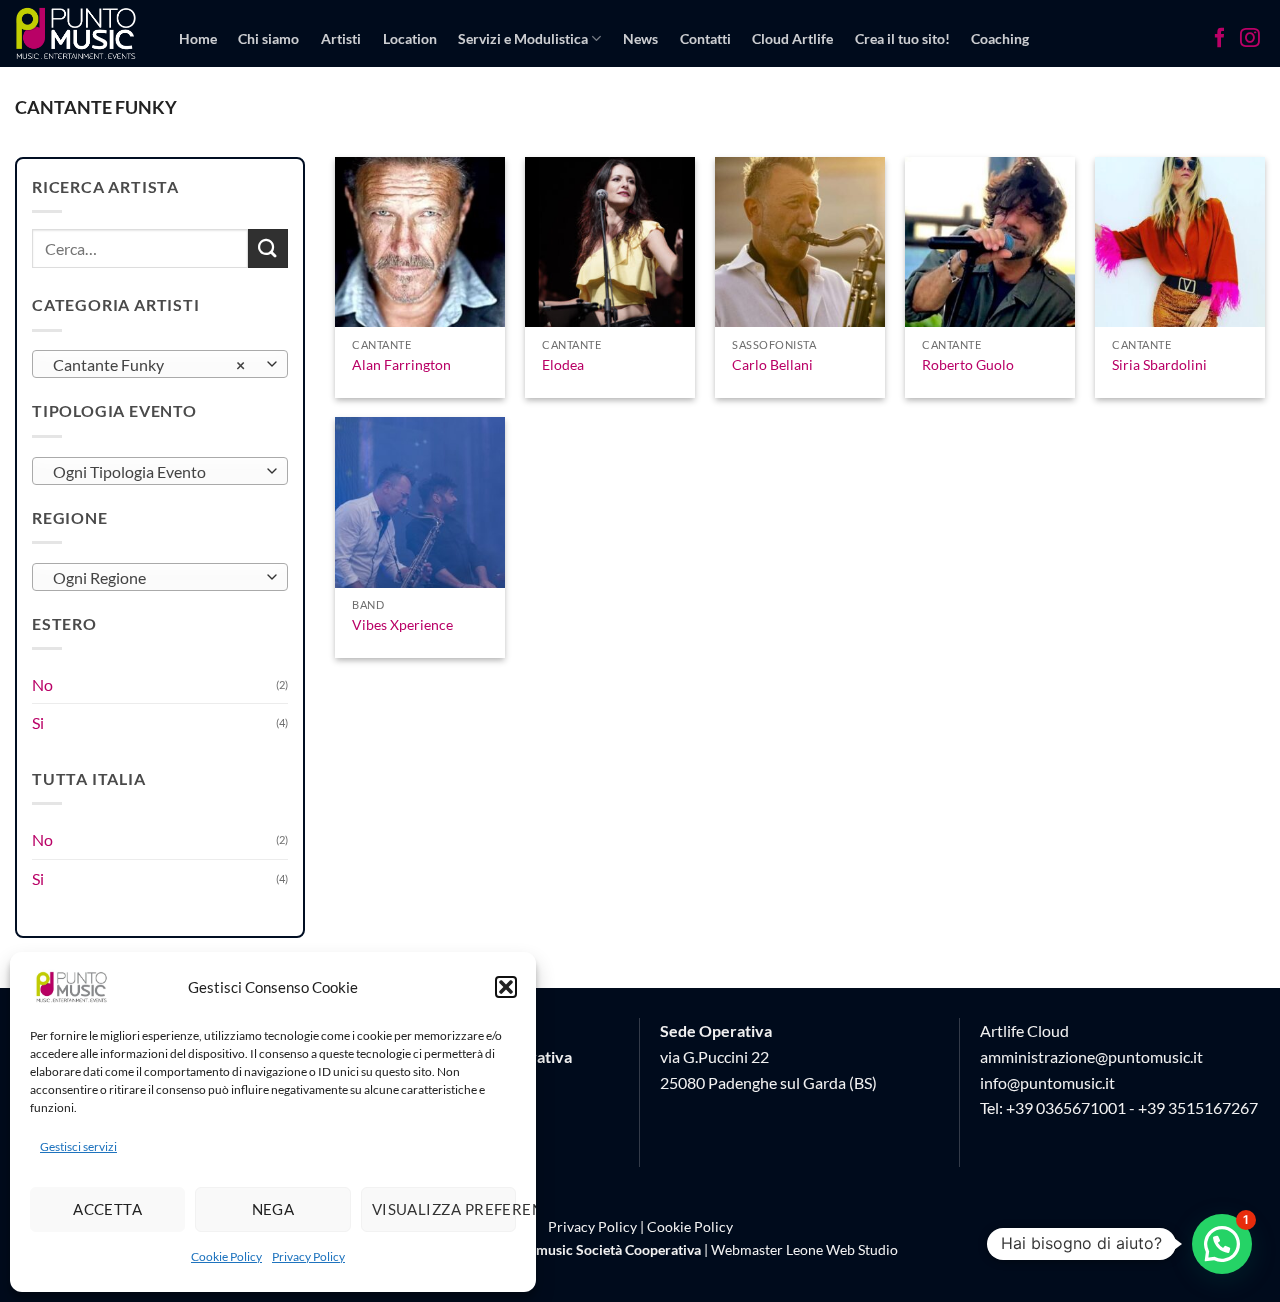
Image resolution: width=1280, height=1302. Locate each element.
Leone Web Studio (842, 1249)
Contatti (705, 38)
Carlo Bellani (772, 364)
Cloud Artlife (792, 38)
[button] (506, 987)
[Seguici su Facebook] (1220, 40)
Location (410, 38)
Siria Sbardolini (1159, 364)
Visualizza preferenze (444, 1209)
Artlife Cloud (1024, 1030)
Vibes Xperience (402, 624)
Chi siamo (268, 38)
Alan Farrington (401, 364)
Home (198, 38)
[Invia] (268, 248)
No (42, 684)
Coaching (1000, 38)
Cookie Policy (226, 1256)
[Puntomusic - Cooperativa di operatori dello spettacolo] (76, 33)
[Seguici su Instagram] (1250, 40)
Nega (273, 1209)
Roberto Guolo (968, 364)
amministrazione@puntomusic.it (1091, 1056)
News (640, 38)
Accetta (107, 1209)
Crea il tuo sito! (902, 38)
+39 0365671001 (1066, 1107)
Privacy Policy (308, 1256)
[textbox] (155, 472)
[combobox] (160, 364)
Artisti (341, 38)
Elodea (563, 364)
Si (38, 722)
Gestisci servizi (78, 1146)
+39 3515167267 (1198, 1107)
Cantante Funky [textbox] (149, 365)
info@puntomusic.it (1047, 1082)
